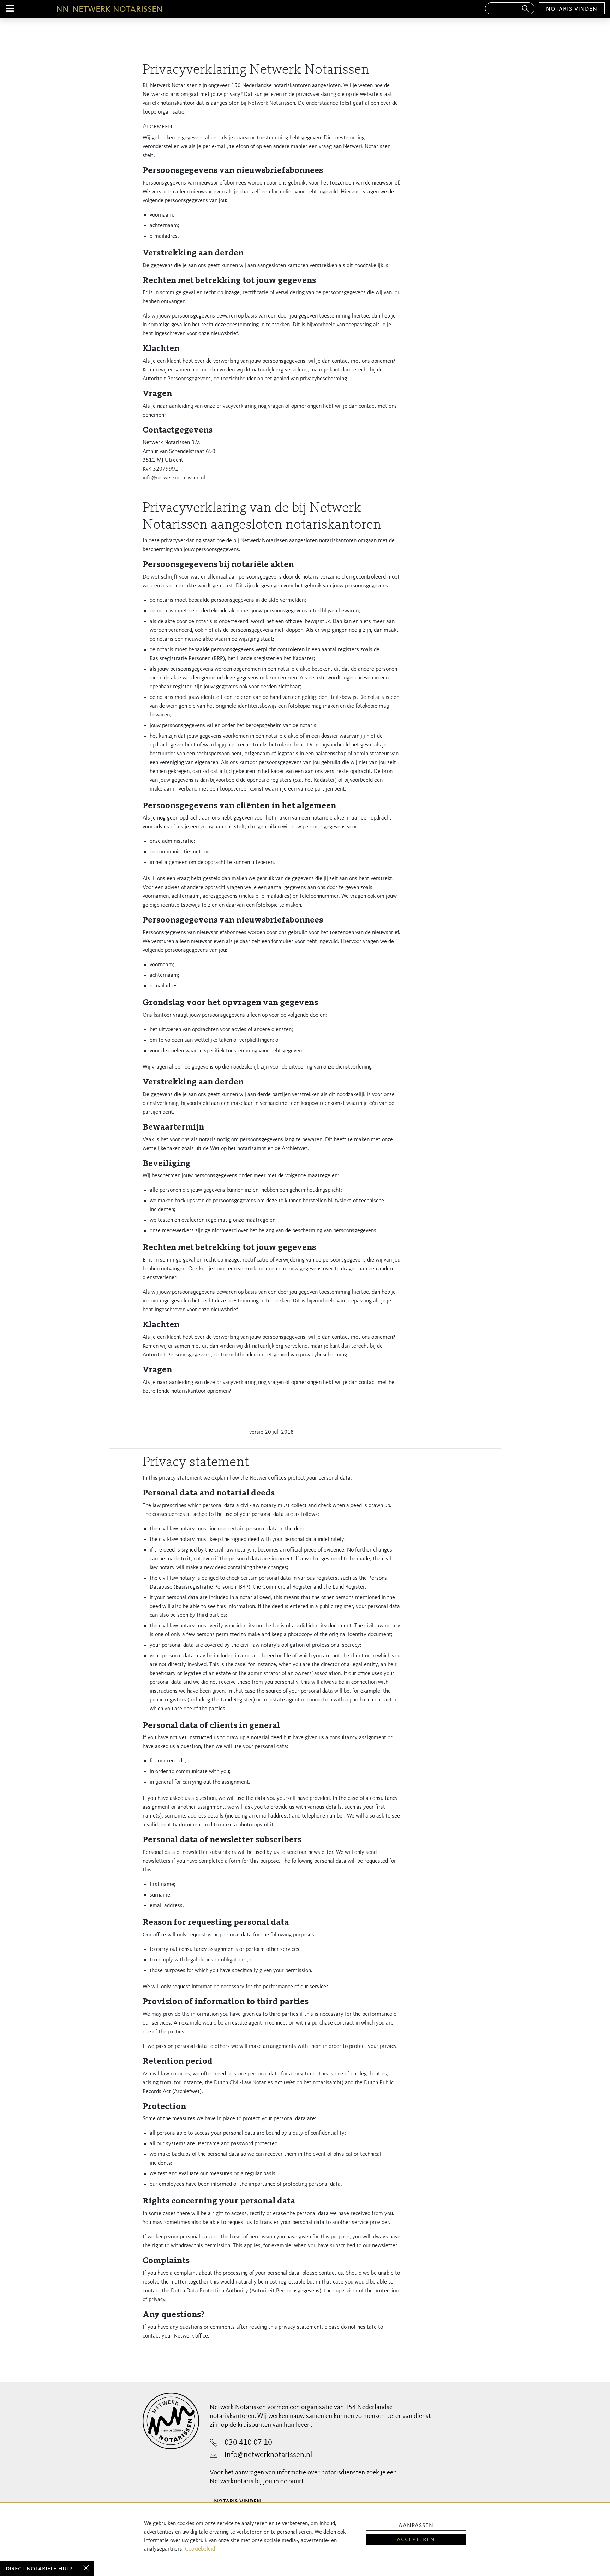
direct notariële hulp (39, 2569)
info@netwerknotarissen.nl (268, 2455)
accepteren (416, 2539)
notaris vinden (572, 9)
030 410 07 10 (248, 2443)
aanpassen (416, 2525)
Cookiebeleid (200, 2549)
